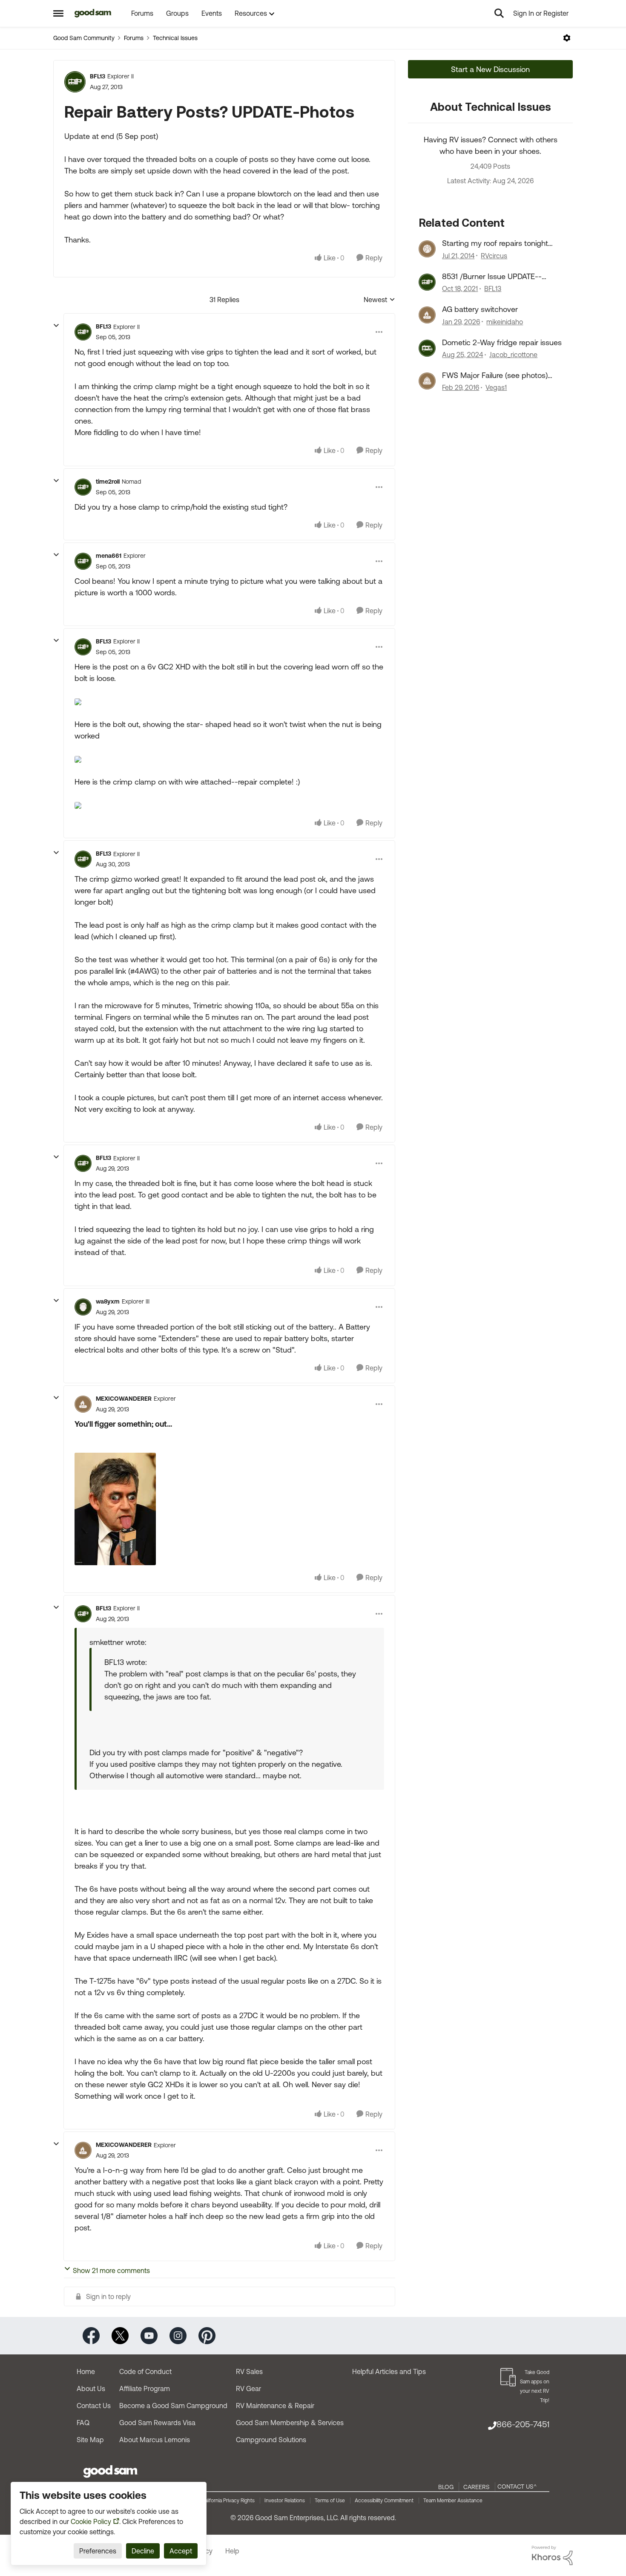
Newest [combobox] (379, 300)
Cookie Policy (91, 2521)
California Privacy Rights (228, 2501)
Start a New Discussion (490, 69)
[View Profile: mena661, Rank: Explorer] (83, 561)
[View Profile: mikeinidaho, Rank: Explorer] (427, 315)
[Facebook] (91, 2335)
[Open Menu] (567, 38)
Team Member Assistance (453, 2501)
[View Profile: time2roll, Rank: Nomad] (83, 487)
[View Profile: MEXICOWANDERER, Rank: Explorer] (83, 1404)
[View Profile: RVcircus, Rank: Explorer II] (427, 249)
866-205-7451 (523, 2424)
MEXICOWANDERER (124, 1399)
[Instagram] (178, 2335)
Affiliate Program (145, 2388)
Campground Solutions (271, 2440)
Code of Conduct (145, 2371)
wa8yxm (108, 1301)
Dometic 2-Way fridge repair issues (502, 342)
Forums (134, 38)
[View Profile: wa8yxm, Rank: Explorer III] (83, 1307)
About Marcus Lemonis (155, 2440)
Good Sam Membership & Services (290, 2423)
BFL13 (98, 76)
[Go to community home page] (93, 13)
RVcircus (494, 256)
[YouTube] (149, 2335)
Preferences (98, 2551)
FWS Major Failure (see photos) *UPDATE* (495, 375)
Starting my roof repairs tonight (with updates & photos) (495, 243)
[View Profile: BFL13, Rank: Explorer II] (75, 82)
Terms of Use (330, 2501)
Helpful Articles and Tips (389, 2371)
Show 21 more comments (111, 2270)
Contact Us (94, 2406)
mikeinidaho (505, 322)
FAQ (83, 2423)
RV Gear (248, 2388)
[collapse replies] (56, 326)
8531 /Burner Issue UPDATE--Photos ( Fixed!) (492, 277)
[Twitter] (120, 2335)
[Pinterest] (207, 2335)
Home (86, 2371)
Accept (181, 2551)
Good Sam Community (84, 38)
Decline (143, 2551)
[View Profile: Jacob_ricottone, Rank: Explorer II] (427, 348)
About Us (91, 2388)
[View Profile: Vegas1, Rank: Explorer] (427, 381)
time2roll (108, 482)
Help (232, 2551)
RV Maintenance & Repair (275, 2406)
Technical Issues (175, 38)
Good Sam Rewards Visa (157, 2423)
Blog (446, 2487)
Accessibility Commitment (384, 2501)
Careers (477, 2487)
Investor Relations (285, 2501)
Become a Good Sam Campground (173, 2406)
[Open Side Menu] (58, 13)
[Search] (499, 13)
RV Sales (249, 2371)
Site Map (90, 2440)
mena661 (109, 556)
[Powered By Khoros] (552, 2556)
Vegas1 (496, 387)
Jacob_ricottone (513, 355)
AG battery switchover (480, 309)
